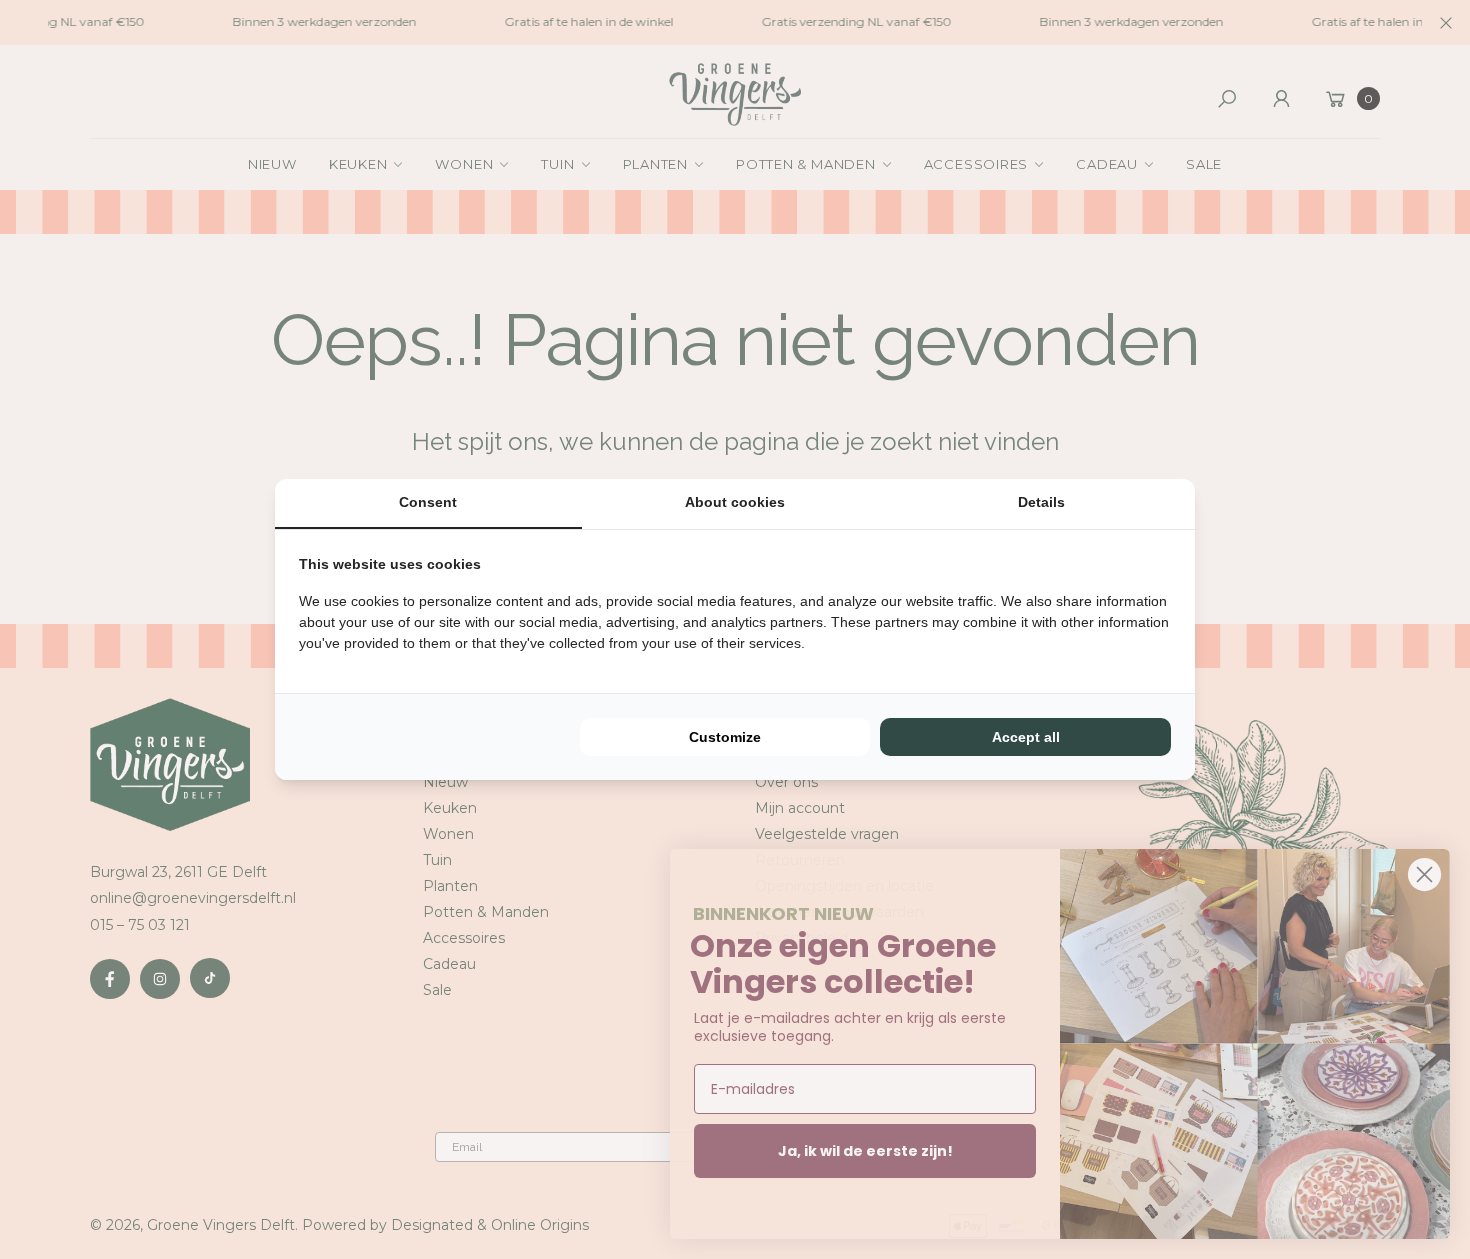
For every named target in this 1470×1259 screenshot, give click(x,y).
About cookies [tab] (735, 502)
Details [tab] (1041, 502)
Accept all (1026, 737)
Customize (725, 737)
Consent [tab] (428, 502)
